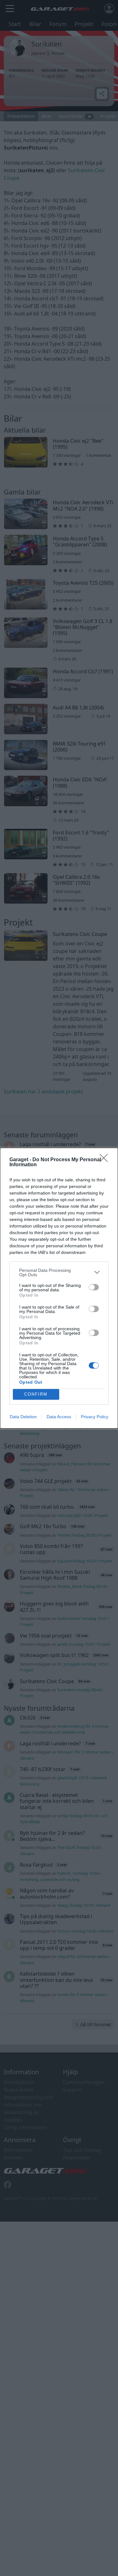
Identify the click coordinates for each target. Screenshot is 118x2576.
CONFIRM (36, 1394)
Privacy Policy (95, 1417)
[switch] (94, 1287)
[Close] (106, 1160)
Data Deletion (23, 1417)
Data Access (59, 1417)
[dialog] (59, 1288)
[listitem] (59, 1272)
